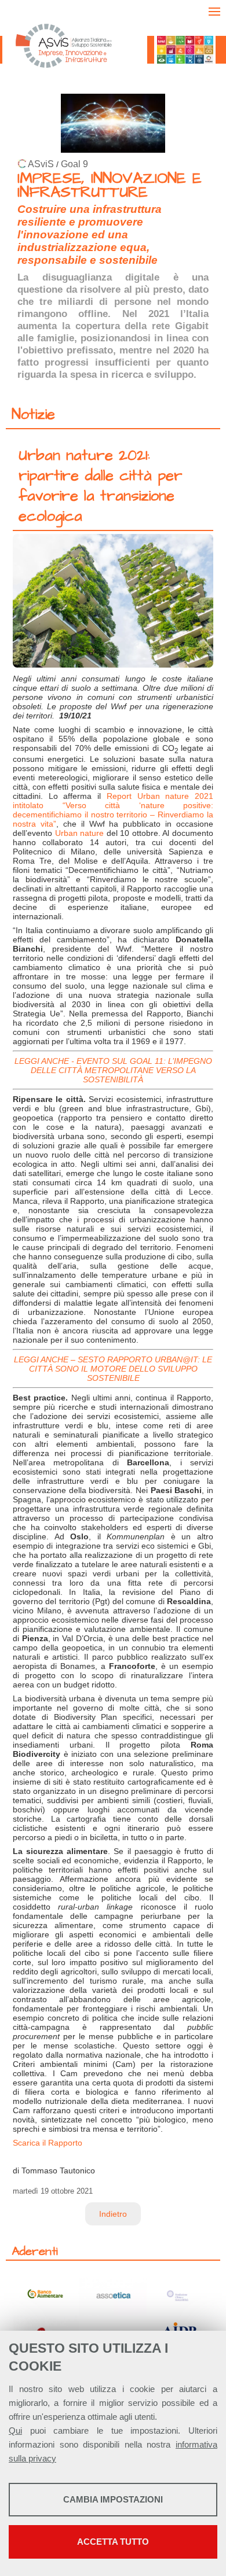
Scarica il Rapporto (48, 2143)
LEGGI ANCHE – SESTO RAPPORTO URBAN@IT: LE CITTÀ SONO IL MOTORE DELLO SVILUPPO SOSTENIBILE (113, 1369)
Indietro (113, 2214)
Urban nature (80, 833)
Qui (15, 2431)
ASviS (41, 164)
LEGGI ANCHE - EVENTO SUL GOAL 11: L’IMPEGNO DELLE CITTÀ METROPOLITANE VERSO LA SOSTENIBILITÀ (113, 1070)
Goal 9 (74, 164)
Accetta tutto (113, 2542)
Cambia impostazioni (113, 2499)
